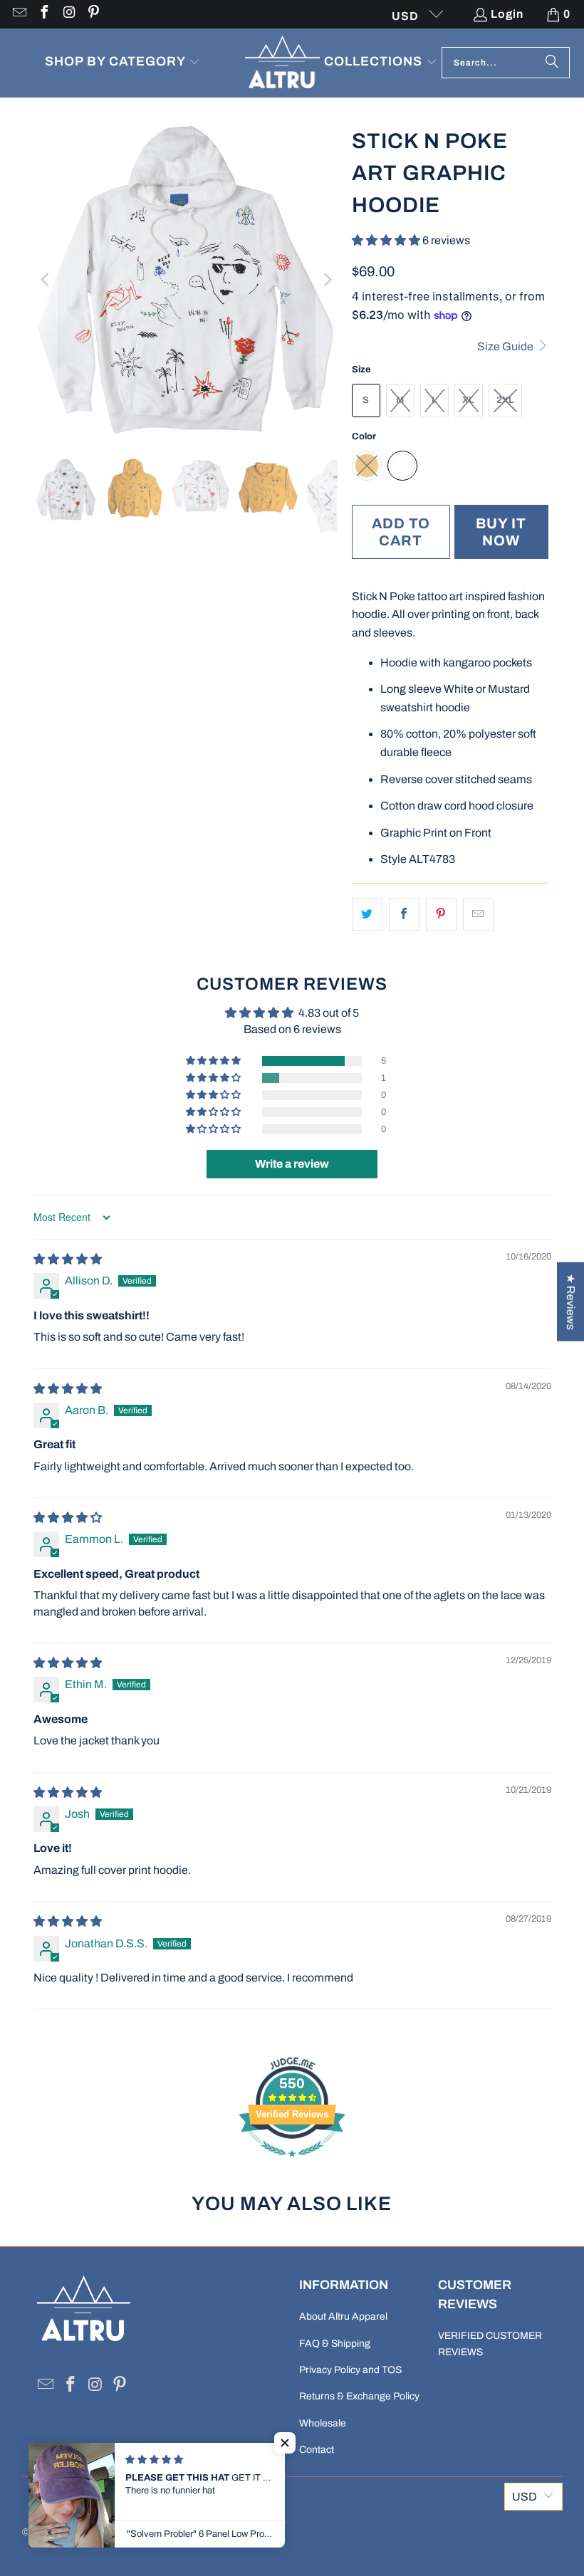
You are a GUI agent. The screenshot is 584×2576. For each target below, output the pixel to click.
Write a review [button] (292, 1164)
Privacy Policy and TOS (350, 2370)
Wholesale (323, 2423)
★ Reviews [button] (571, 1302)
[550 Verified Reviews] (292, 2164)
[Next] (327, 280)
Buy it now (501, 532)
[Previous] (46, 280)
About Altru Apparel (343, 2316)
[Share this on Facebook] (404, 914)
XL (468, 400)
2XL (505, 400)
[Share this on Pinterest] (441, 914)
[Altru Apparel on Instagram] (68, 14)
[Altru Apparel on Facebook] (43, 14)
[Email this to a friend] (478, 914)
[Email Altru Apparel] (19, 14)
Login (507, 14)
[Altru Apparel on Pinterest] (93, 14)
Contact (317, 2450)
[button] (122, 63)
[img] (68, 1259)
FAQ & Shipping (335, 2344)
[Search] (552, 63)
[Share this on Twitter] (367, 914)
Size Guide (506, 346)
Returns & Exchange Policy (359, 2396)
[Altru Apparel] (282, 63)
